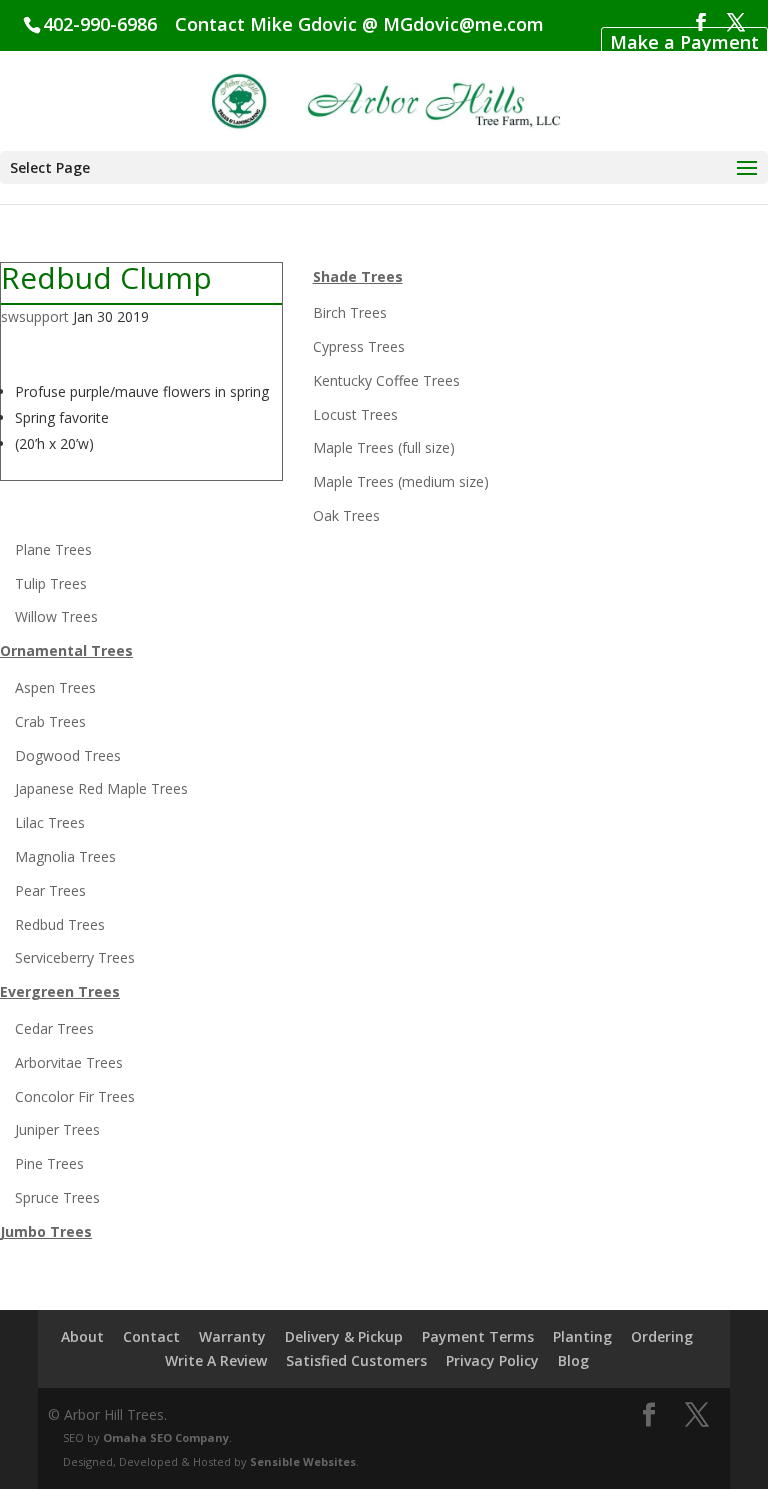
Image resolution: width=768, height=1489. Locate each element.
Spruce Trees (57, 1197)
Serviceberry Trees (75, 957)
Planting (582, 1336)
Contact (151, 1336)
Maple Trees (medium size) (401, 481)
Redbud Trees (60, 924)
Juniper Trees (57, 1129)
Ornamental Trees (66, 650)
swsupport (35, 316)
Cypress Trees (359, 346)
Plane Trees (53, 549)
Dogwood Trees (68, 755)
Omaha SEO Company (166, 1437)
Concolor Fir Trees (75, 1096)
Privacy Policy (492, 1360)
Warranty (232, 1336)
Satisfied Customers (356, 1360)
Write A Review (216, 1360)
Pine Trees (49, 1163)
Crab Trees (50, 721)
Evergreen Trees (60, 991)
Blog (573, 1360)
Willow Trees (56, 616)
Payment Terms (478, 1336)
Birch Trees (350, 312)
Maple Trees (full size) (384, 447)
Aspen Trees (55, 687)
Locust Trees (355, 414)
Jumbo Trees (46, 1231)
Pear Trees (50, 890)
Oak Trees (346, 515)
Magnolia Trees (65, 856)
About (82, 1336)
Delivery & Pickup (344, 1336)
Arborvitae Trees (69, 1062)
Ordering (662, 1336)
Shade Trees (358, 276)
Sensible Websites (303, 1461)
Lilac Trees (50, 822)
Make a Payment (684, 42)
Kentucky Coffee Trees (386, 380)
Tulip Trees (51, 583)
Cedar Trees (54, 1028)
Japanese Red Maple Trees (101, 788)
